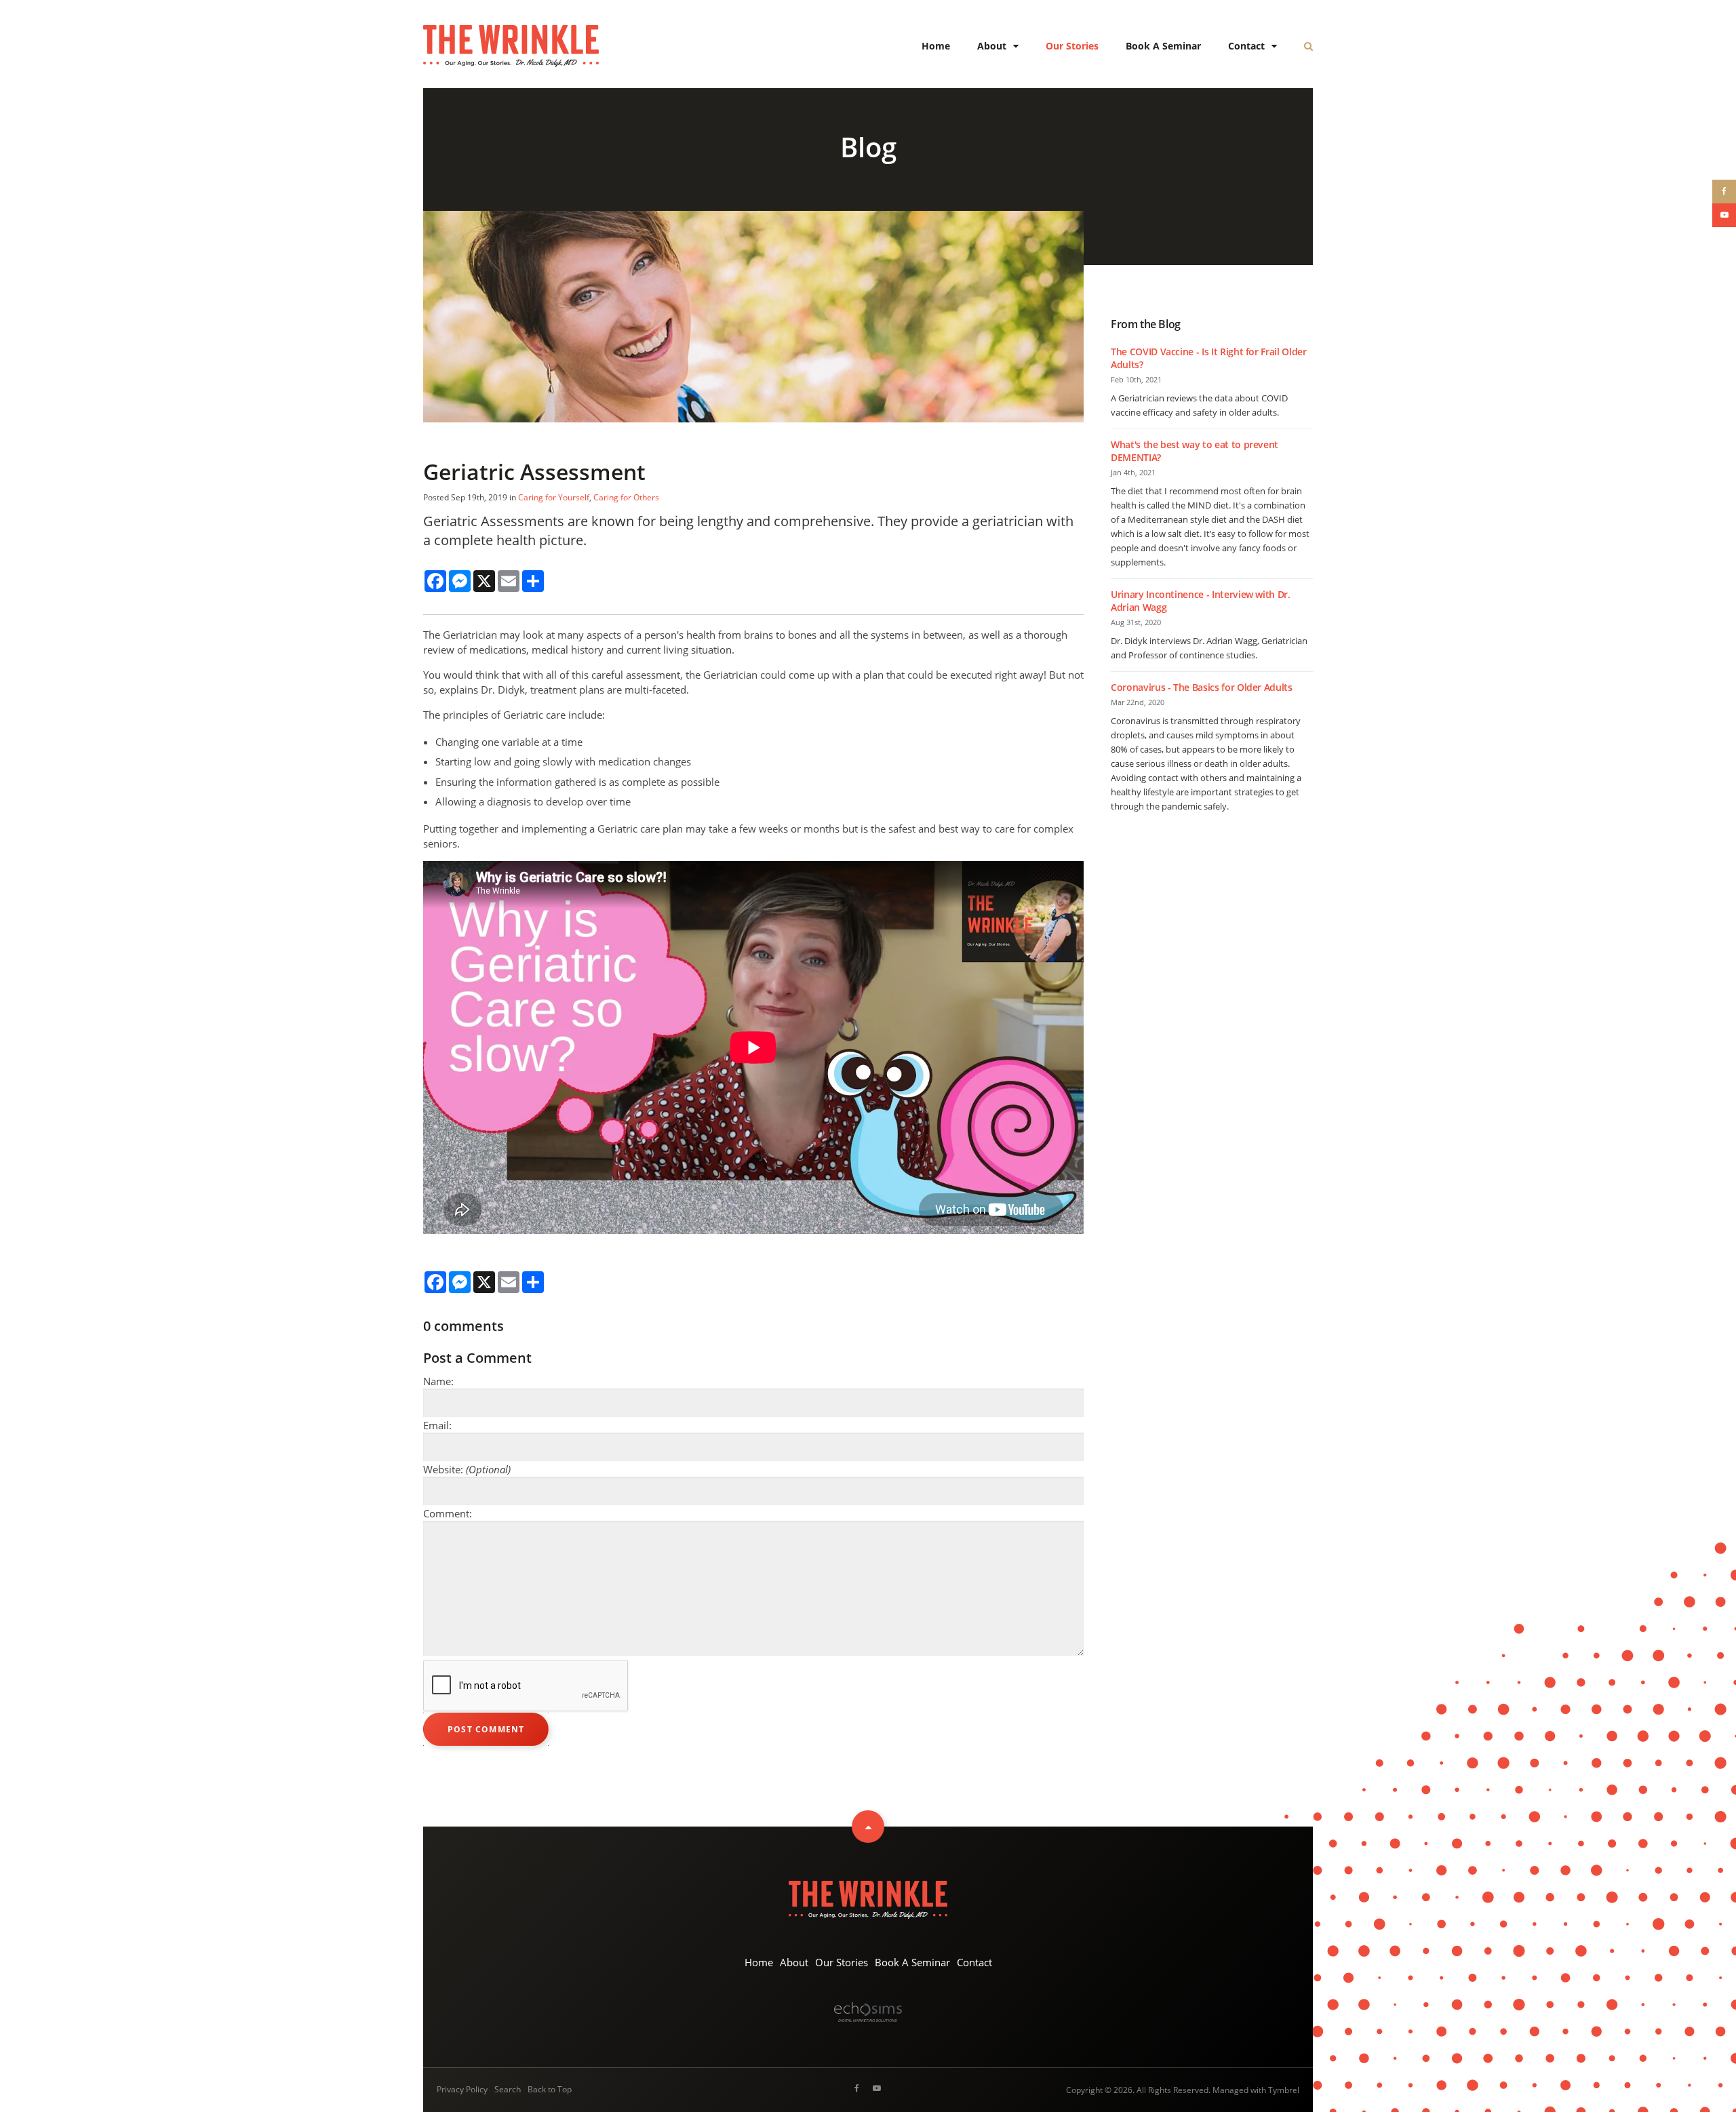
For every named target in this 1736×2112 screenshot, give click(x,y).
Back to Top (550, 2089)
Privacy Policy (462, 2089)
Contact (1246, 46)
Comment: (448, 1513)
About (992, 46)
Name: (438, 1381)
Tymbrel (1284, 2090)
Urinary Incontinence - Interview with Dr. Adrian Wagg (1201, 601)
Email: (437, 1425)
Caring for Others (626, 497)
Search (508, 2089)
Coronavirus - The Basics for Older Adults (1202, 687)
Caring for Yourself (554, 497)
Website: (467, 1469)
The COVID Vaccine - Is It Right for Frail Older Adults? (1209, 358)
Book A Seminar (1163, 46)
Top (868, 1827)
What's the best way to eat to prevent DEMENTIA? (1195, 451)
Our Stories (1072, 46)
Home (936, 46)
